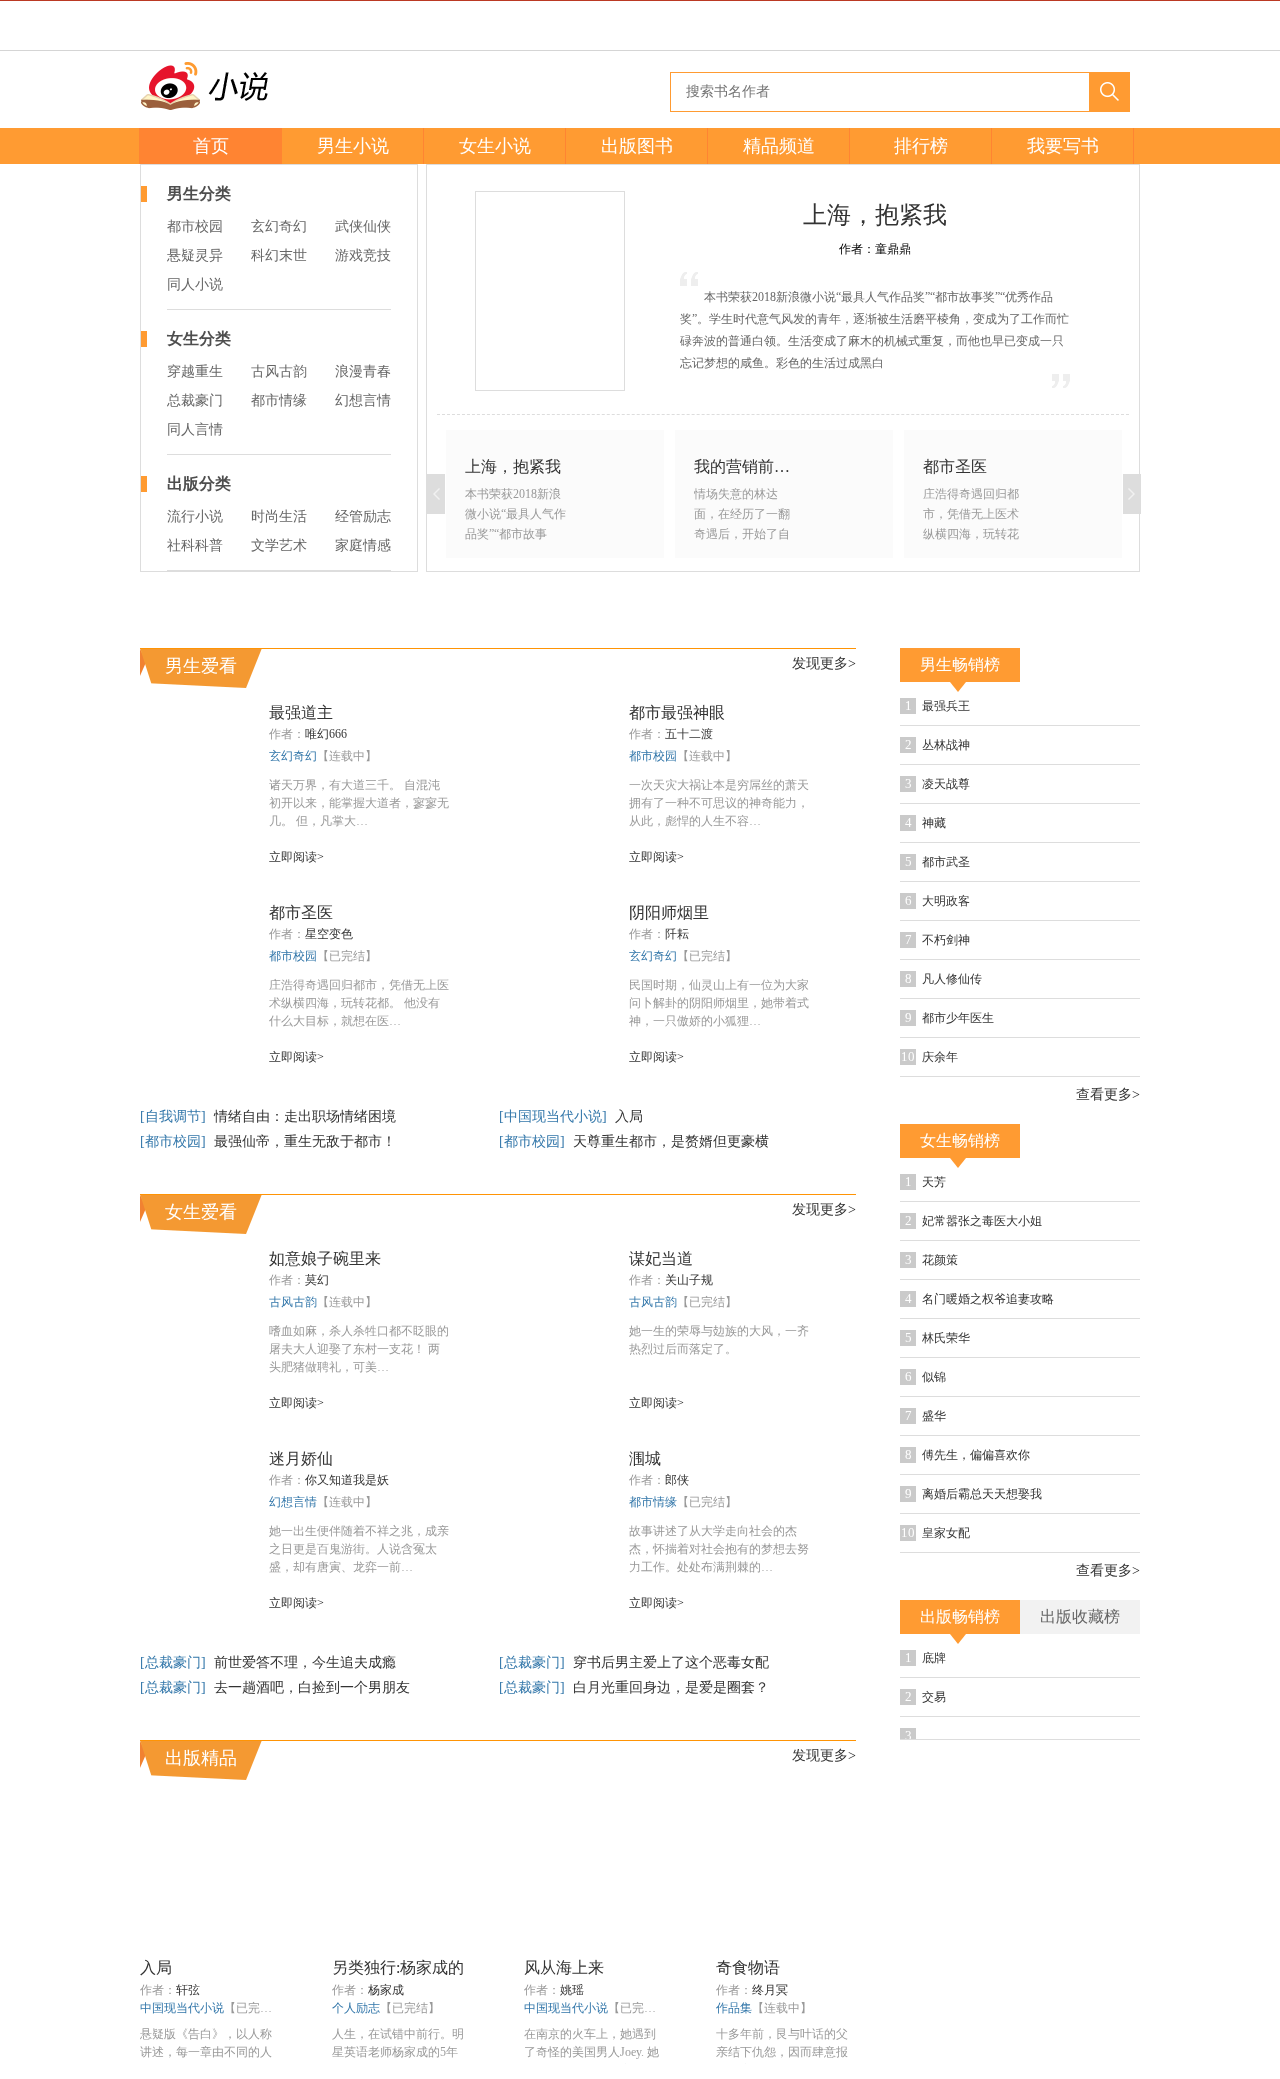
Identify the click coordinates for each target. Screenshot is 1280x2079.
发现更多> (824, 663)
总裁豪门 (195, 400)
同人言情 (195, 429)
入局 (629, 1116)
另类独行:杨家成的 (398, 1967)
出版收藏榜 (1080, 1616)
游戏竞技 (363, 255)
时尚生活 (279, 516)
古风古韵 (279, 371)
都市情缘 (279, 400)
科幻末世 (279, 255)
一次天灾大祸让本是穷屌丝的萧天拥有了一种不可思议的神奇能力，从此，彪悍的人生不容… (719, 803)
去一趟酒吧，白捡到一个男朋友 (312, 1687)
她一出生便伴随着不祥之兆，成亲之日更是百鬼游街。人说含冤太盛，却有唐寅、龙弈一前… (359, 1549)
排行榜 (921, 146)
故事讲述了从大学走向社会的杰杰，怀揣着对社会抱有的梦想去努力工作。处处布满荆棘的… (719, 1549)
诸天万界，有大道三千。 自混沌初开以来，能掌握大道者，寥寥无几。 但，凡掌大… (359, 803)
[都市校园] (175, 1141)
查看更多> (1108, 1095)
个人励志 (356, 2008)
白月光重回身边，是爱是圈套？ (671, 1687)
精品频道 (779, 146)
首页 (211, 146)
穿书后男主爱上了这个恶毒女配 (671, 1662)
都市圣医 (301, 912)
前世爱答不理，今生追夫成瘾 (305, 1662)
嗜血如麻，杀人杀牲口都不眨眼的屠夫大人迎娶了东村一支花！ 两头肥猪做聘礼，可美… (359, 1349)
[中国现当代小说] (555, 1116)
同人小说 (195, 284)
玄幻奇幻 (279, 226)
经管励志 (363, 516)
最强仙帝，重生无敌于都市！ (305, 1141)
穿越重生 (195, 371)
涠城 (645, 1458)
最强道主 (301, 712)
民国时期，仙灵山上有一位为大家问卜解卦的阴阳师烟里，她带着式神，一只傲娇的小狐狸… (719, 1003)
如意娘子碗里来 (325, 1258)
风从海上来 (564, 1967)
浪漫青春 (363, 371)
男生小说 (353, 146)
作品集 (734, 2008)
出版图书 (637, 146)
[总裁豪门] (175, 1662)
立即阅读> (296, 857)
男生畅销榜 (960, 664)
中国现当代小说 (182, 2008)
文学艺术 (279, 545)
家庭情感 (363, 545)
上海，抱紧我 (875, 215)
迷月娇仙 (301, 1458)
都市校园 (195, 226)
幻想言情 (363, 400)
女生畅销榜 (960, 1140)
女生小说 (495, 146)
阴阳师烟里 (669, 912)
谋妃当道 (661, 1258)
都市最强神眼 (677, 712)
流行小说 (195, 516)
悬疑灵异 (195, 255)
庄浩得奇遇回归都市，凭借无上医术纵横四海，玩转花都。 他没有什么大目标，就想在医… (359, 1003)
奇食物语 (748, 1967)
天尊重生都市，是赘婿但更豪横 (671, 1141)
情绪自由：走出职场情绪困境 (305, 1116)
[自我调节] (175, 1116)
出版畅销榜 (960, 1616)
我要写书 (1063, 146)
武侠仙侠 (363, 226)
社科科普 (195, 545)
